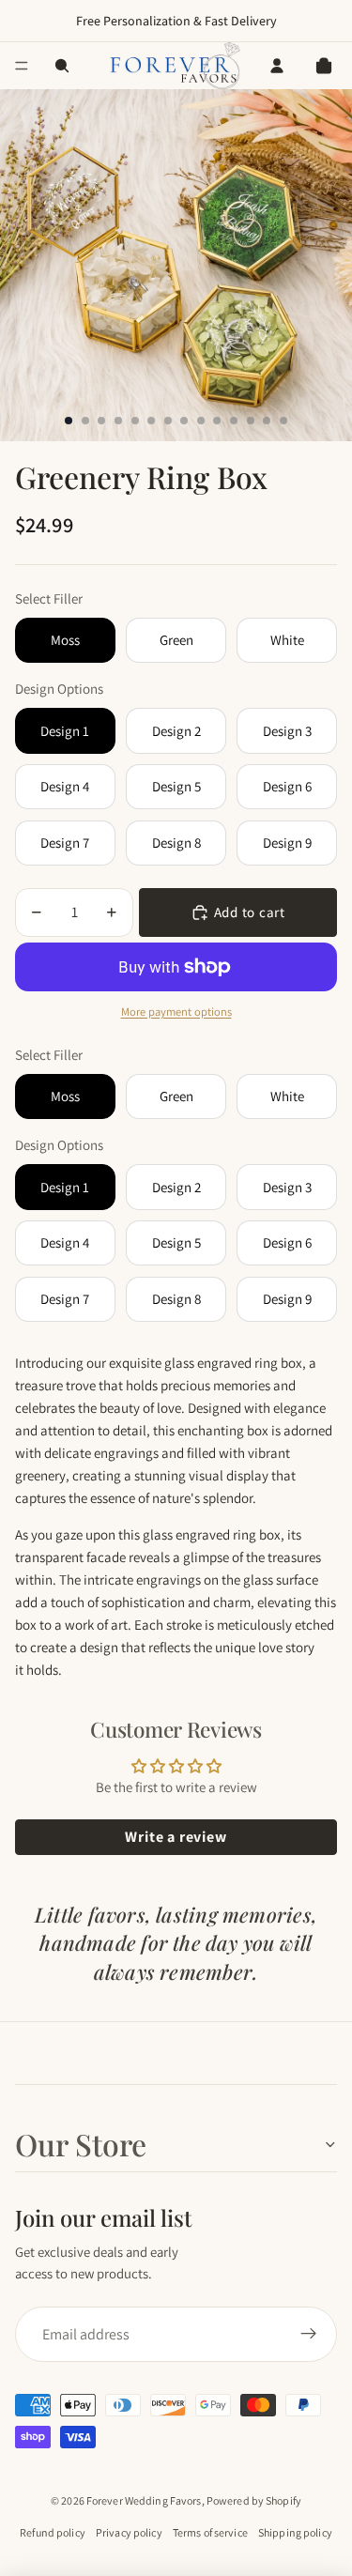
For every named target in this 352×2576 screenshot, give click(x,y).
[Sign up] (309, 2335)
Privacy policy (129, 2532)
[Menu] (22, 66)
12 (251, 421)
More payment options (176, 1012)
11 (234, 421)
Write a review (176, 1837)
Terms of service (210, 2532)
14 (283, 421)
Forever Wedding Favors (144, 2500)
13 (267, 421)
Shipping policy (295, 2532)
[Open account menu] (277, 66)
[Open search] (62, 66)
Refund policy (53, 2532)
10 (217, 421)
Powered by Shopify (254, 2500)
